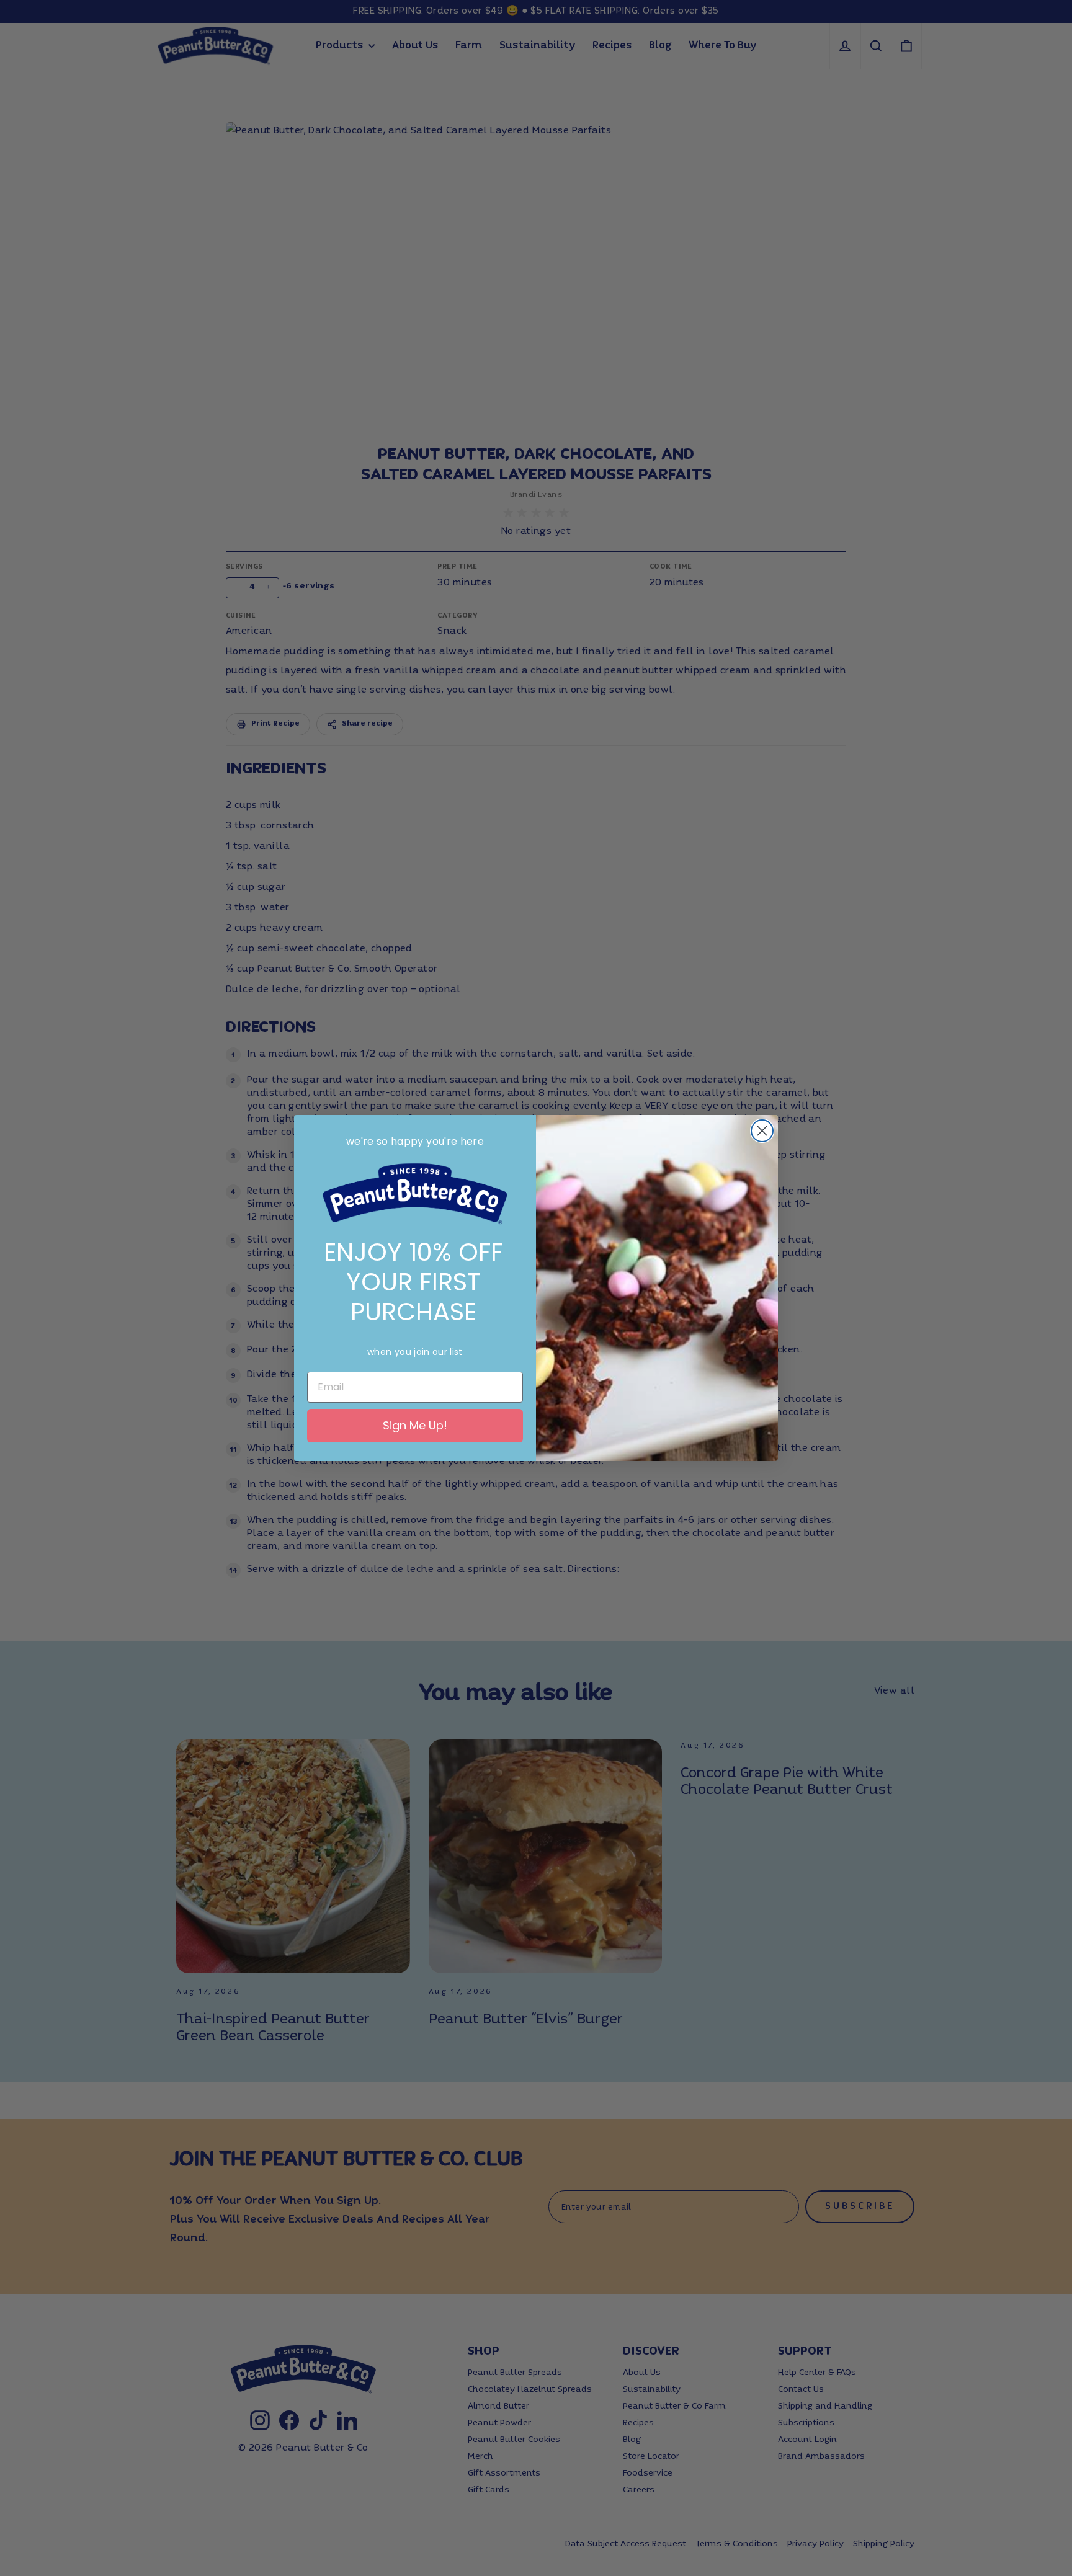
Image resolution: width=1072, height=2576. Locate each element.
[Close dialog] (762, 1131)
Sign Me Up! (415, 1425)
